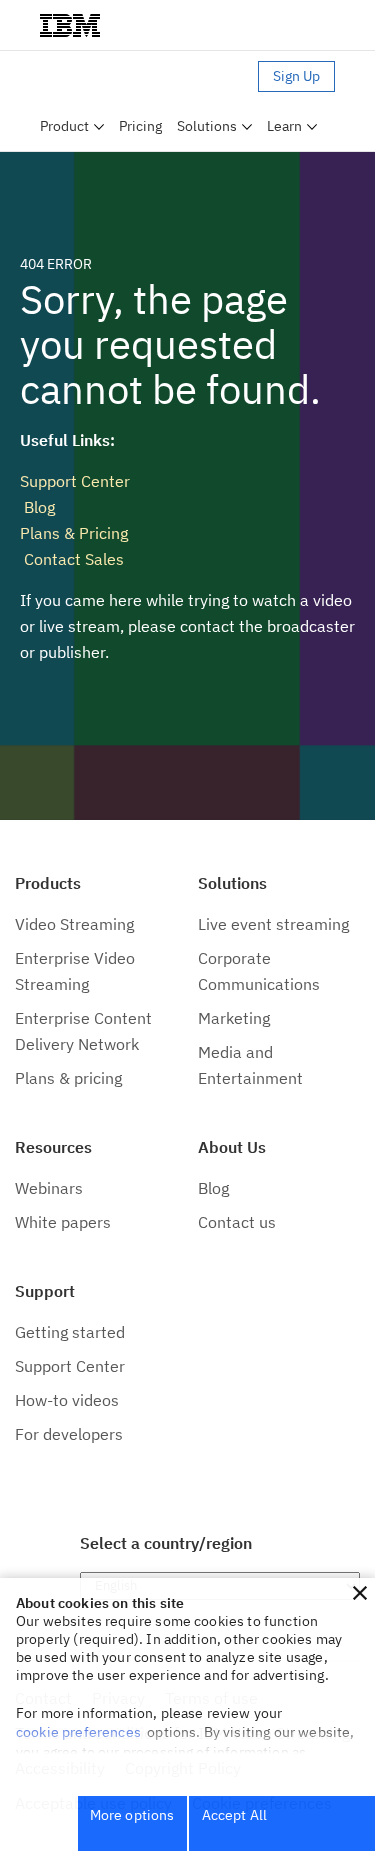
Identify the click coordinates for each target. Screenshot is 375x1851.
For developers (69, 1434)
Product (64, 126)
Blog (37, 507)
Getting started (70, 1332)
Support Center (75, 481)
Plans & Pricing (74, 533)
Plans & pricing (68, 1078)
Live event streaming (273, 924)
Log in (229, 76)
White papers (63, 1222)
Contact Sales (72, 559)
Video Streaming (74, 924)
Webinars (49, 1188)
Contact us (237, 1222)
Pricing (140, 126)
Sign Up (296, 76)
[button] (360, 1593)
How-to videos (67, 1400)
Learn (284, 126)
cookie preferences (78, 1732)
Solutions (207, 126)
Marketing (234, 1018)
